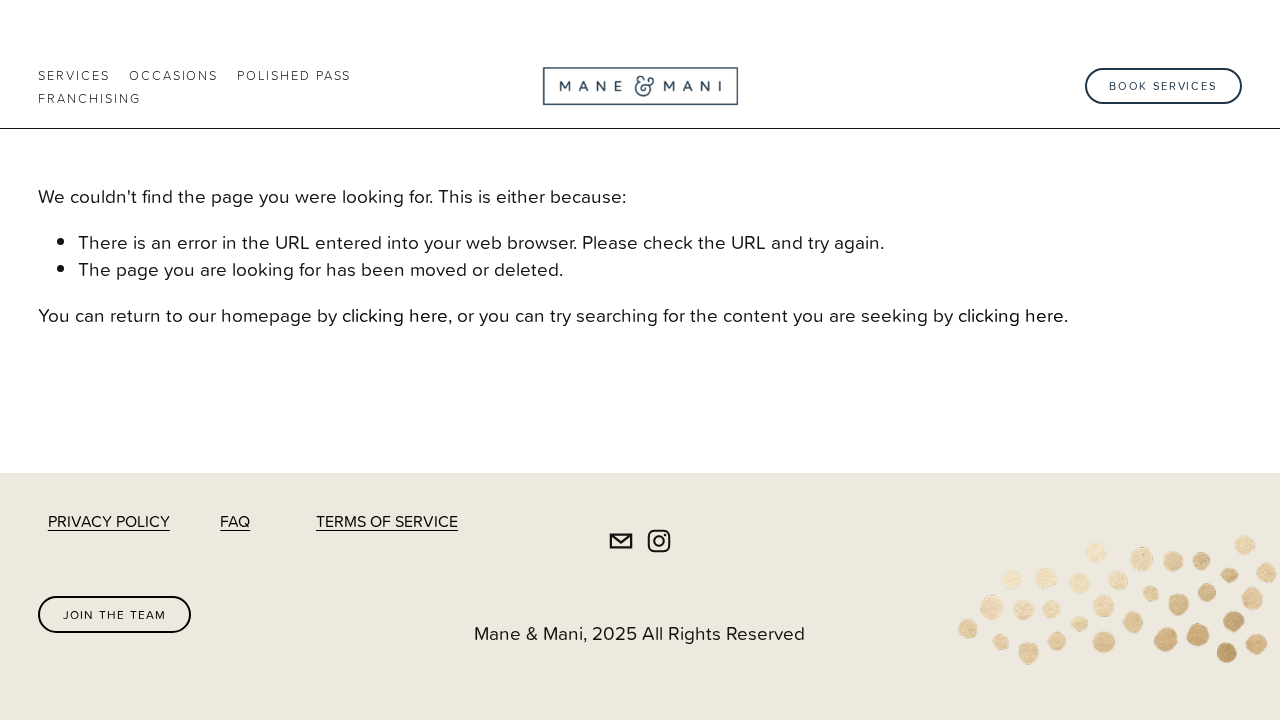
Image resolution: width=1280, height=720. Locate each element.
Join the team (115, 614)
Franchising (89, 98)
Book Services (1163, 86)
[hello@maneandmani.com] (621, 541)
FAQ (235, 521)
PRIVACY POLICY (109, 521)
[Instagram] (659, 541)
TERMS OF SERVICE (387, 521)
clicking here (395, 314)
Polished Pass (294, 75)
